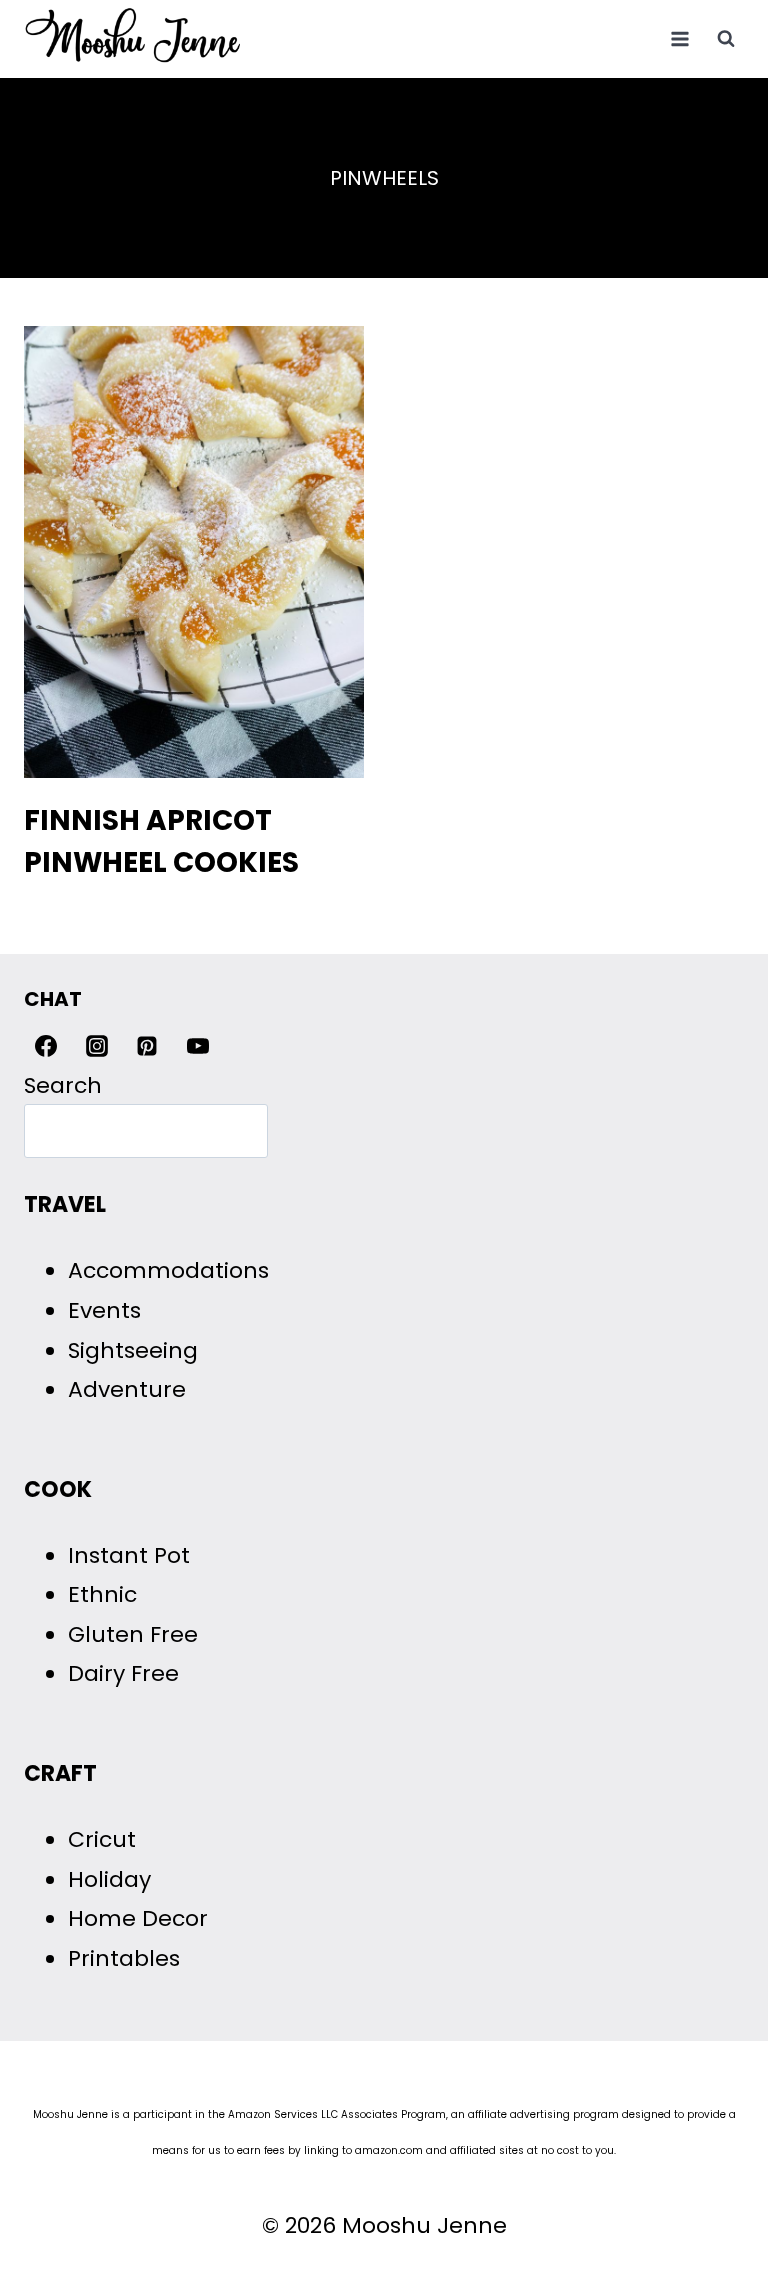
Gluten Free (133, 1634)
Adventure (127, 1389)
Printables (124, 1958)
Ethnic (102, 1594)
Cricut (102, 1839)
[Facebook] (46, 1046)
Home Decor (138, 1918)
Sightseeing (133, 1350)
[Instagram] (97, 1046)
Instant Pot (129, 1555)
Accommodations (168, 1270)
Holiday (109, 1879)
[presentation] (194, 552)
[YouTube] (198, 1046)
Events (104, 1310)
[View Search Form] (726, 39)
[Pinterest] (147, 1046)
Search (63, 1085)
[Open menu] (679, 38)
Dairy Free (123, 1673)
